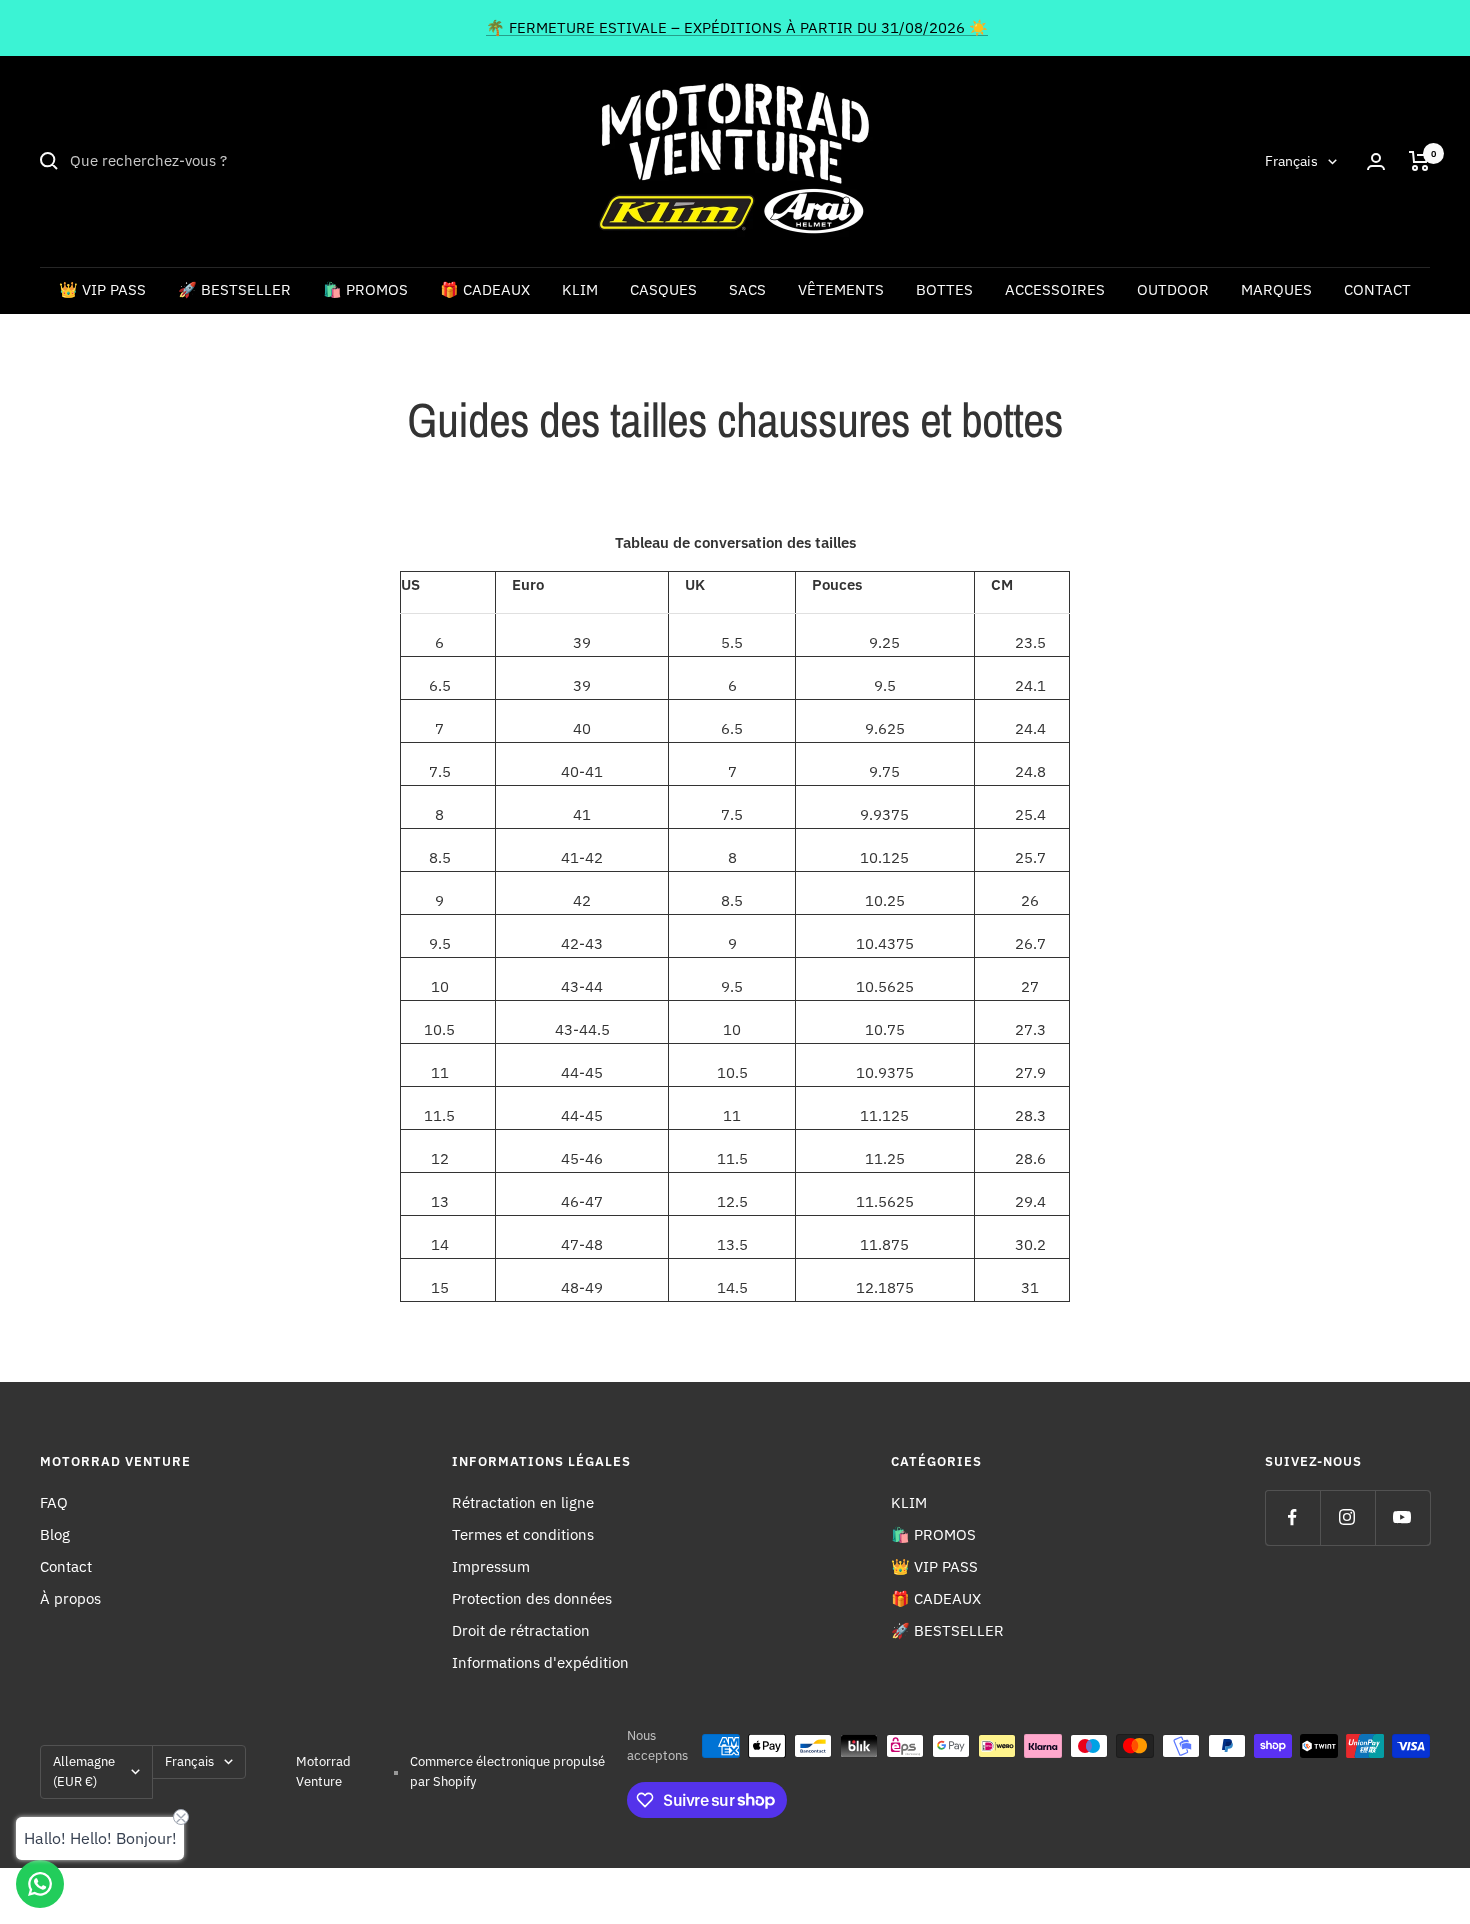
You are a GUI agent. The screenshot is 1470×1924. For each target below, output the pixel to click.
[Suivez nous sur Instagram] (1347, 1517)
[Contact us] (40, 1884)
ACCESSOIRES (1055, 289)
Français (1291, 161)
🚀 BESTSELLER (234, 289)
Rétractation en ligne (523, 1502)
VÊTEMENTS (841, 289)
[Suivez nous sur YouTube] (1402, 1517)
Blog (55, 1534)
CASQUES (663, 289)
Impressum (491, 1566)
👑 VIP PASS (102, 289)
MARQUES (1276, 289)
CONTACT (1377, 289)
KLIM (580, 289)
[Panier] (1419, 161)
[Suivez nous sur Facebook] (1292, 1517)
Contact (66, 1566)
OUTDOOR (1173, 289)
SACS (747, 289)
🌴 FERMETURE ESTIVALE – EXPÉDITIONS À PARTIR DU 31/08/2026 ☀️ (737, 27)
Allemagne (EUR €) (84, 1771)
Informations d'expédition (540, 1662)
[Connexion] (1376, 161)
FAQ (54, 1502)
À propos (70, 1598)
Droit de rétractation (521, 1630)
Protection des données (532, 1598)
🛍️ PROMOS (365, 289)
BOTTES (944, 289)
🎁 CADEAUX (485, 289)
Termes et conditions (523, 1534)
